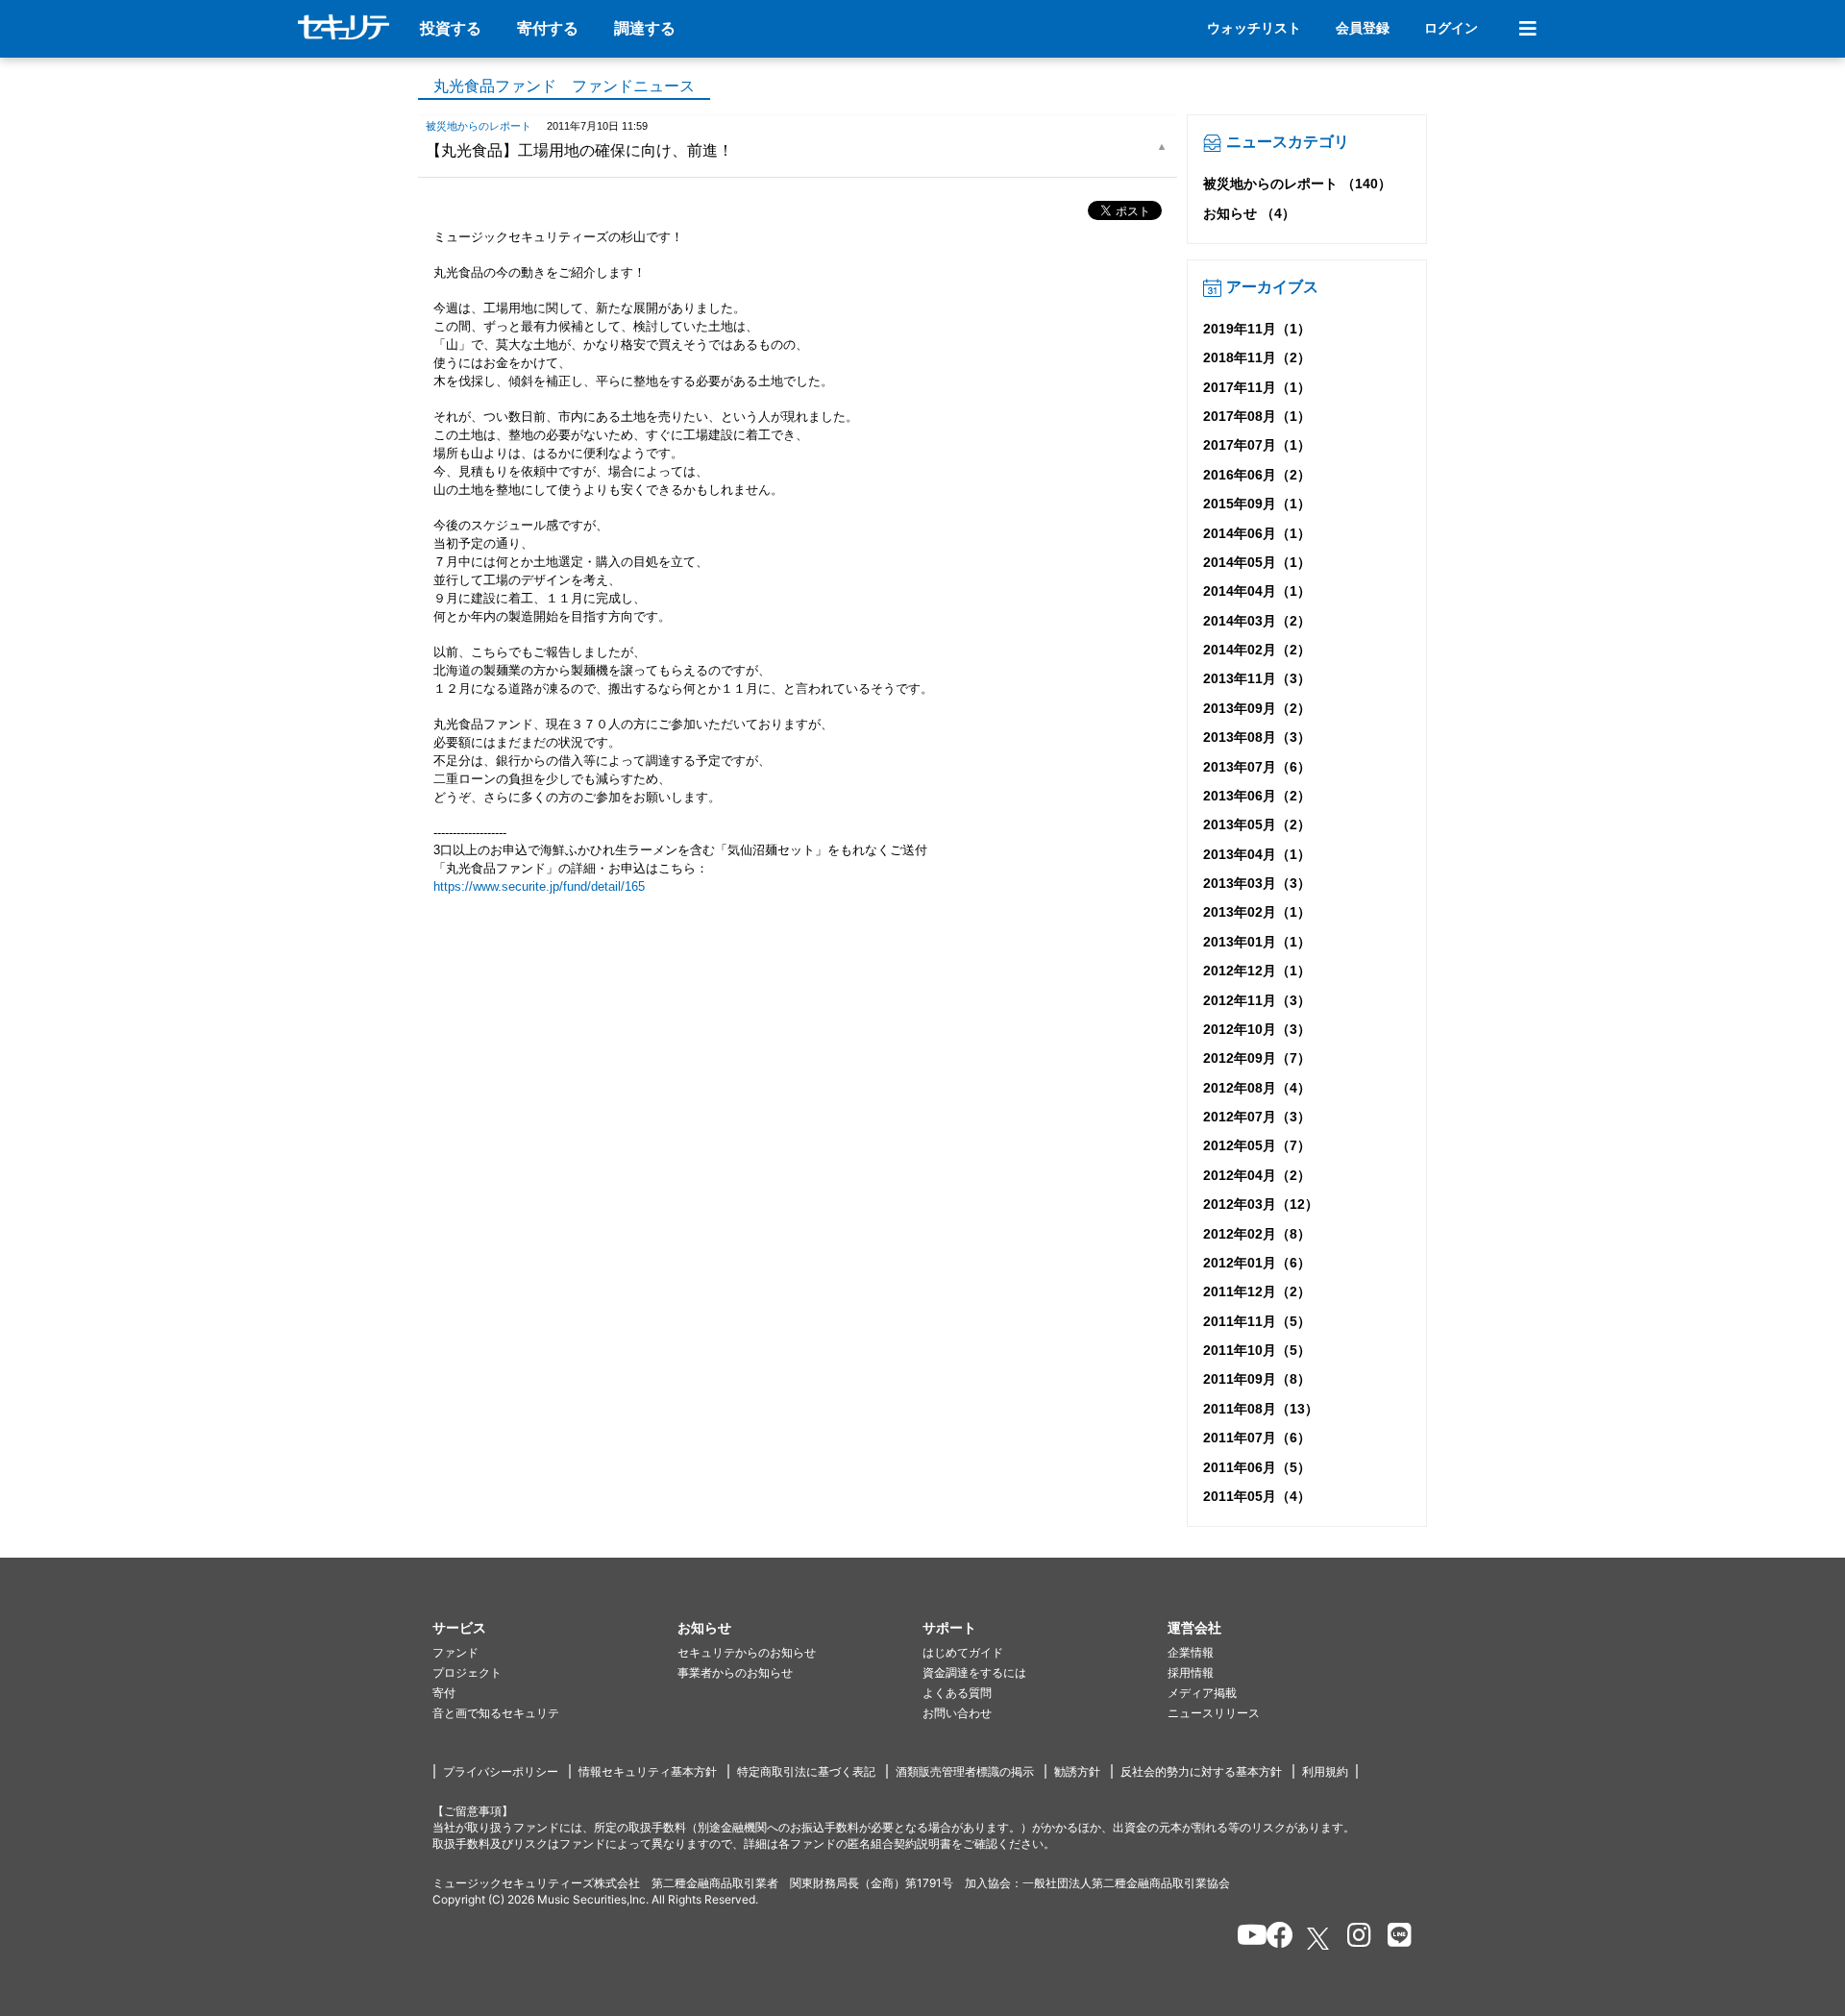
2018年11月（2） (1257, 357)
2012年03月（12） (1261, 1204)
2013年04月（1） (1257, 854)
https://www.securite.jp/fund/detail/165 (539, 886)
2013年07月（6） (1257, 767)
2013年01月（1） (1257, 942)
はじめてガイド (963, 1652)
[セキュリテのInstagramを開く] (1354, 1938)
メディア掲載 (1202, 1693)
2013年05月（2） (1257, 824)
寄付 (444, 1693)
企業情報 (1191, 1652)
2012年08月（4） (1257, 1088)
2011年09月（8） (1257, 1379)
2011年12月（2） (1257, 1291)
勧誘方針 (1077, 1771)
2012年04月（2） (1257, 1175)
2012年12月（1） (1257, 971)
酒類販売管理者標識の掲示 (965, 1771)
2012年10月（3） (1257, 1029)
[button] (555, 1628)
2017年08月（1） (1257, 416)
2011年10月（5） (1257, 1350)
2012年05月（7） (1257, 1145)
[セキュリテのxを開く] (1319, 1939)
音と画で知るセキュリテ (496, 1713)
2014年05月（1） (1257, 562)
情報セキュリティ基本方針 (648, 1771)
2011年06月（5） (1257, 1467)
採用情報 (1191, 1672)
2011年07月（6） (1257, 1438)
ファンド (455, 1652)
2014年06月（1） (1257, 533)
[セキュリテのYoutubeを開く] (1244, 1938)
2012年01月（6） (1257, 1263)
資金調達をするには (974, 1672)
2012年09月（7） (1257, 1058)
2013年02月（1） (1257, 912)
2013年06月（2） (1257, 796)
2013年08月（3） (1257, 737)
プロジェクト (467, 1672)
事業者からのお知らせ (735, 1672)
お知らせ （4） (1249, 213)
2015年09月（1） (1257, 504)
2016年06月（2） (1257, 475)
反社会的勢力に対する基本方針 (1201, 1771)
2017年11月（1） (1257, 387)
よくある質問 (957, 1693)
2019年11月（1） (1257, 329)
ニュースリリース (1214, 1713)
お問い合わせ (957, 1713)
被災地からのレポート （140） (1297, 184)
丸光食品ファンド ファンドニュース (564, 86)
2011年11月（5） (1257, 1321)
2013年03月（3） (1257, 883)
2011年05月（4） (1257, 1496)
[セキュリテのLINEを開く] (1395, 1938)
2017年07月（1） (1257, 445)
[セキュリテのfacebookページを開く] (1274, 1938)
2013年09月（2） (1257, 708)
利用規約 (1325, 1771)
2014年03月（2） (1257, 621)
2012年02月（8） (1257, 1234)
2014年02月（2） (1257, 650)
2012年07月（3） (1257, 1117)
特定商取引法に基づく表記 (806, 1771)
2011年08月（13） (1261, 1409)
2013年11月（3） (1257, 678)
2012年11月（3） (1257, 1000)
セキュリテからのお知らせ (747, 1652)
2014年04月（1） (1257, 591)
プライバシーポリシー (501, 1771)
